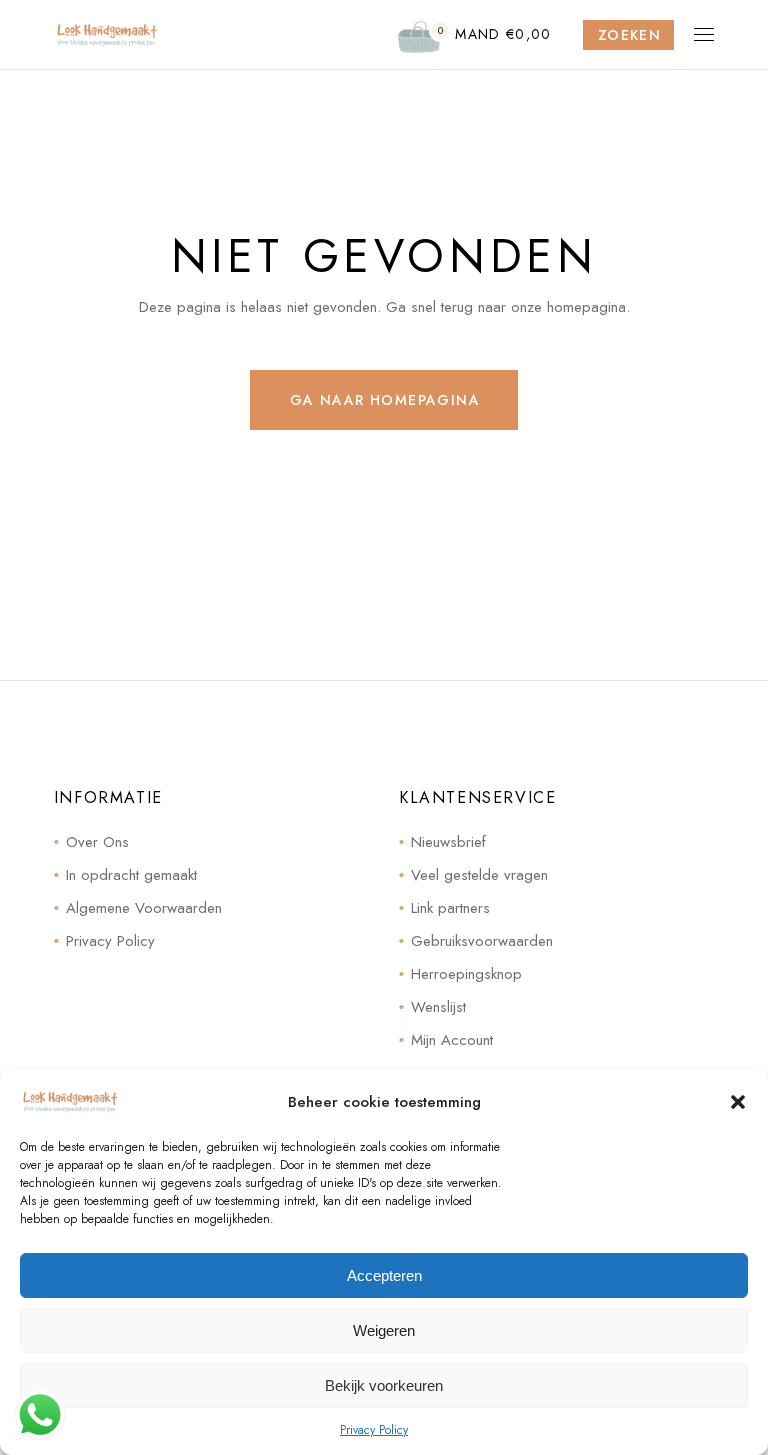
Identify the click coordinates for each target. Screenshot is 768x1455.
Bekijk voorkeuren (384, 1385)
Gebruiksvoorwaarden (482, 941)
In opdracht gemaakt (131, 875)
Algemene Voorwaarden (144, 908)
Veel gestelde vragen (479, 875)
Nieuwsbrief (448, 842)
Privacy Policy (374, 1430)
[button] (738, 1102)
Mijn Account (452, 1040)
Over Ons (97, 842)
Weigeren (384, 1330)
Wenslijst (438, 1007)
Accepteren (384, 1275)
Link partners (450, 908)
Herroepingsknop (466, 974)
